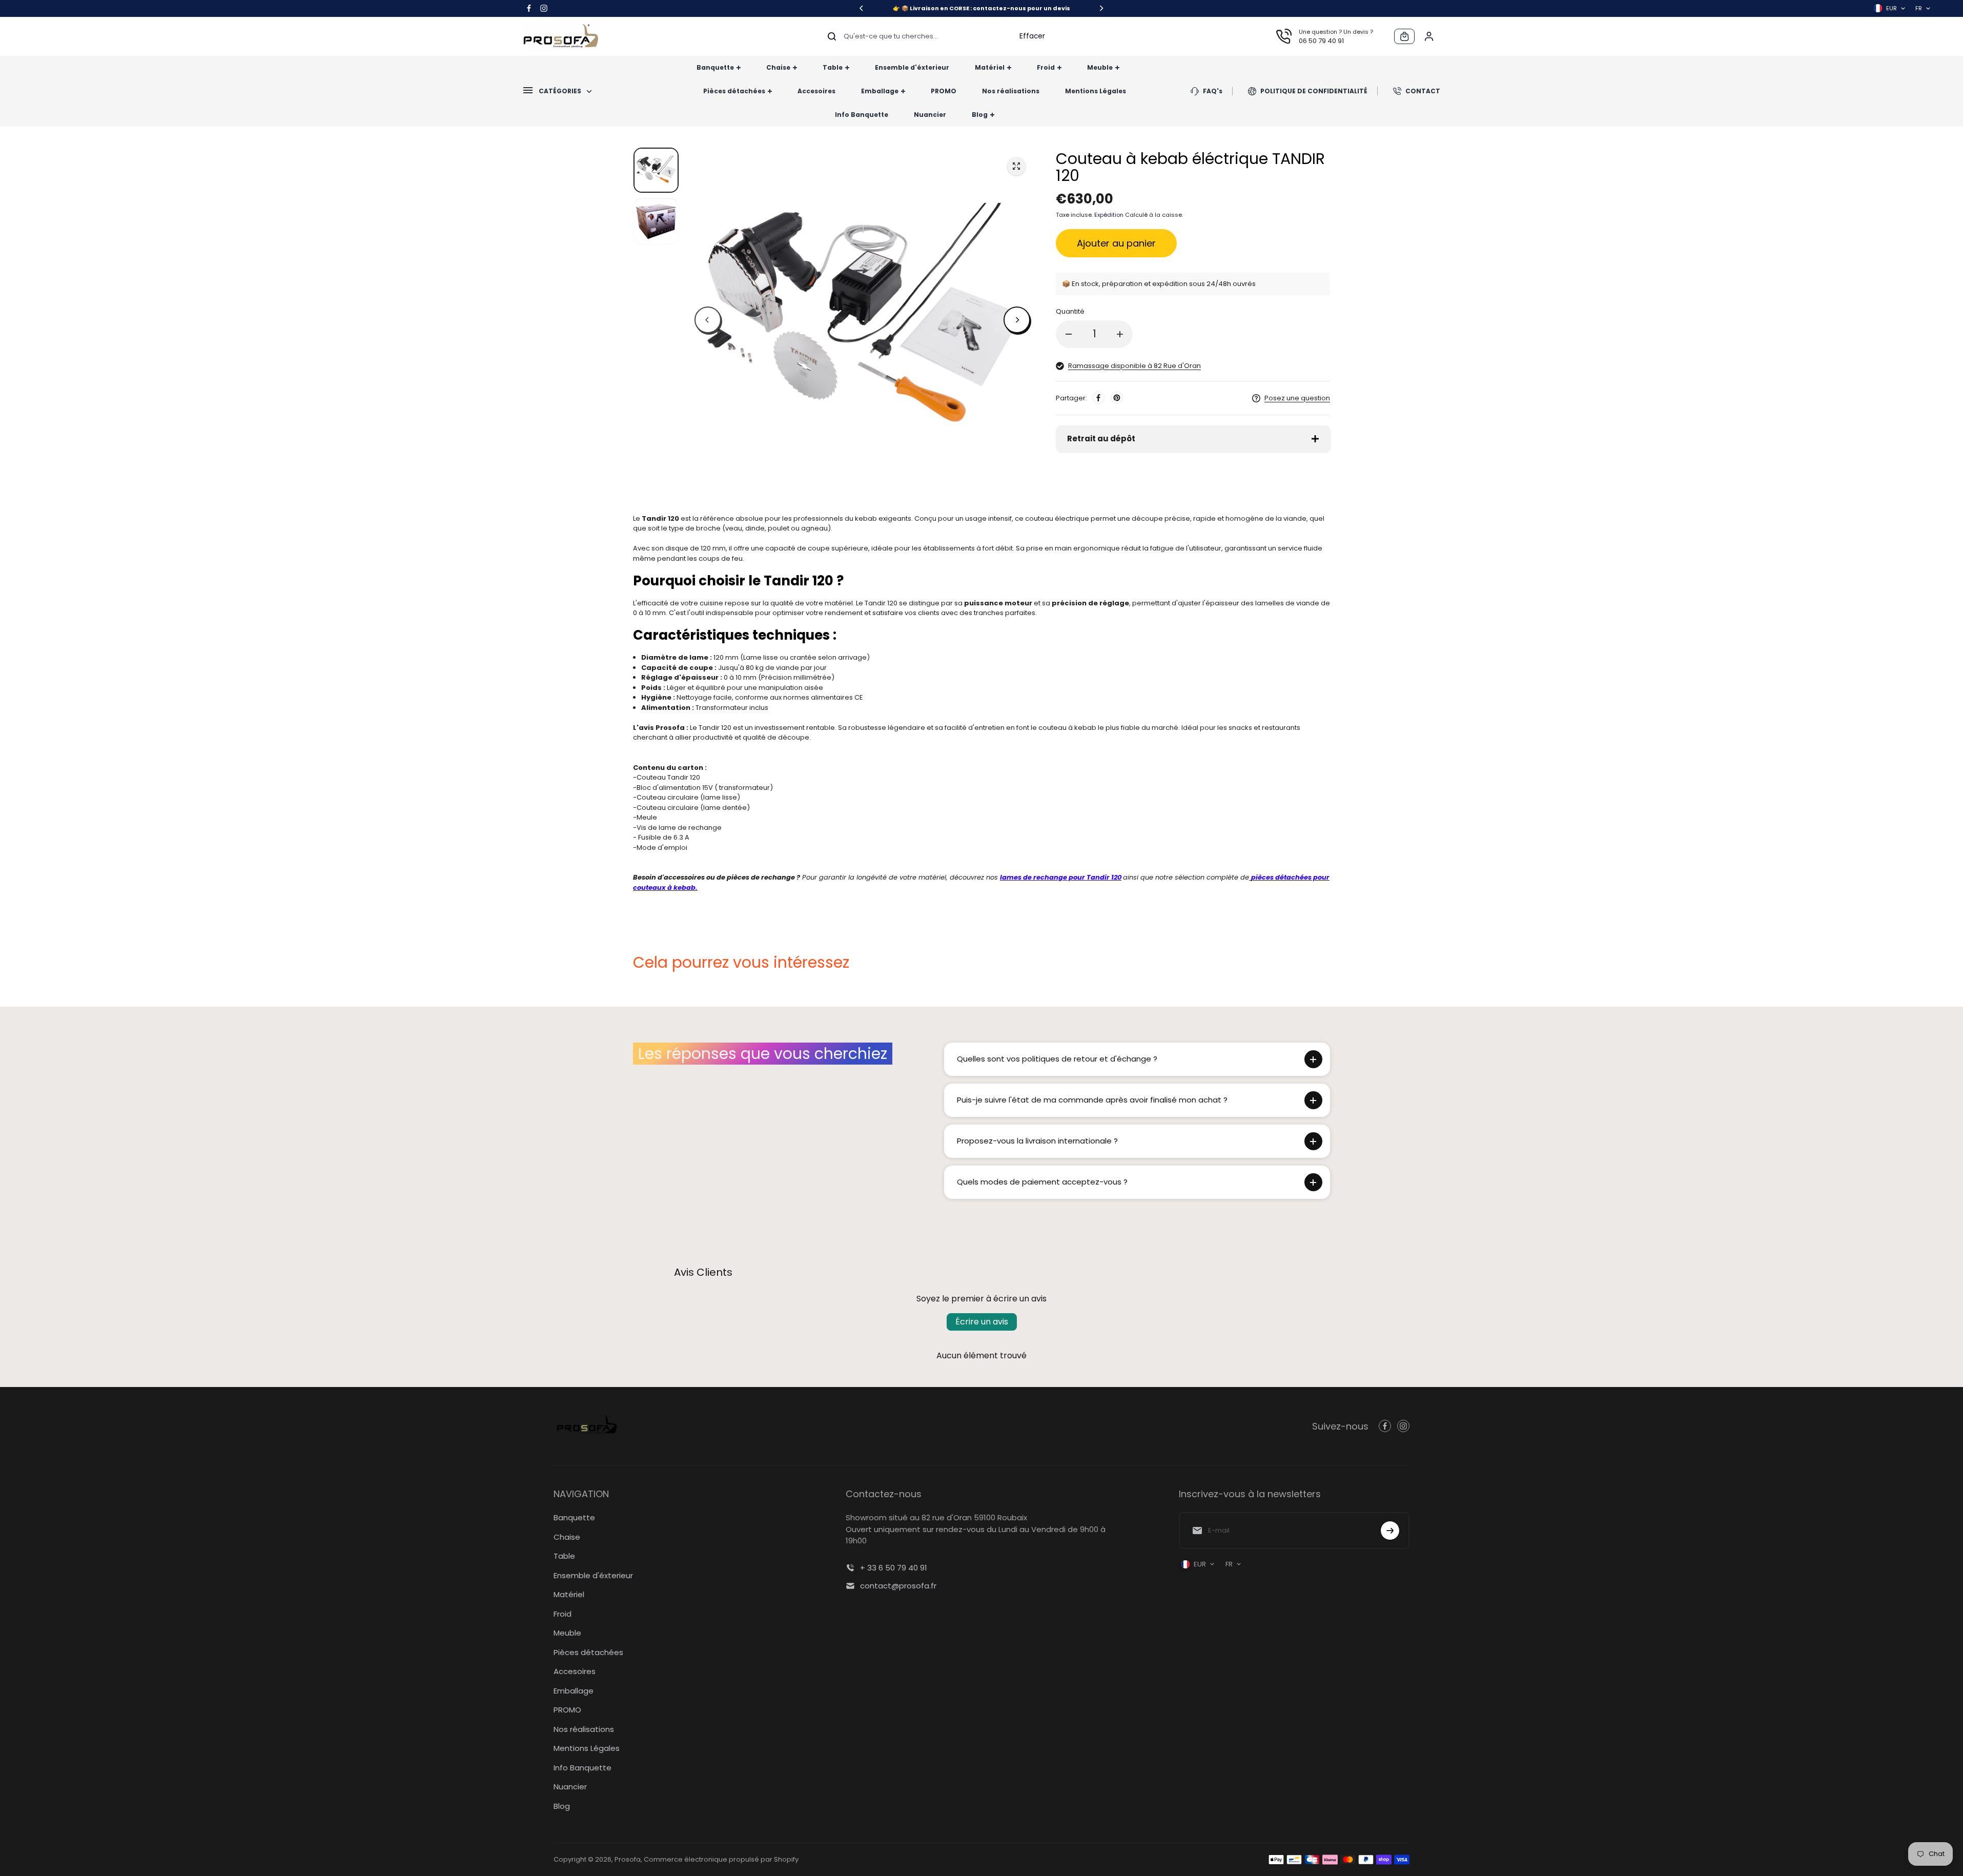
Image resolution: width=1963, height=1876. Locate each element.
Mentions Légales (587, 1748)
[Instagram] (544, 8)
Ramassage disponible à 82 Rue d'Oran (1134, 366)
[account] (1429, 36)
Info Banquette (582, 1768)
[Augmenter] (1120, 334)
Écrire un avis (982, 1322)
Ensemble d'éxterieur (593, 1575)
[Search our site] (832, 36)
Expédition (1109, 215)
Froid (563, 1614)
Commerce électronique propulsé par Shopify (721, 1859)
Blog (562, 1806)
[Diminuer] (1069, 334)
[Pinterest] (1117, 398)
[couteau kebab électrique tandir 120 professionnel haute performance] (1016, 166)
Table (564, 1556)
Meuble (567, 1633)
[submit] (1390, 1531)
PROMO (567, 1710)
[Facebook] (529, 8)
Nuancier (570, 1787)
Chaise (567, 1537)
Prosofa (628, 1859)
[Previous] (862, 8)
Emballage (574, 1691)
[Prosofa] (561, 36)
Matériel (569, 1594)
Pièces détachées (588, 1652)
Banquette (574, 1517)
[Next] (1101, 8)
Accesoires (575, 1671)
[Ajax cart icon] (1404, 36)
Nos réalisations (584, 1729)
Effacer (1032, 36)
